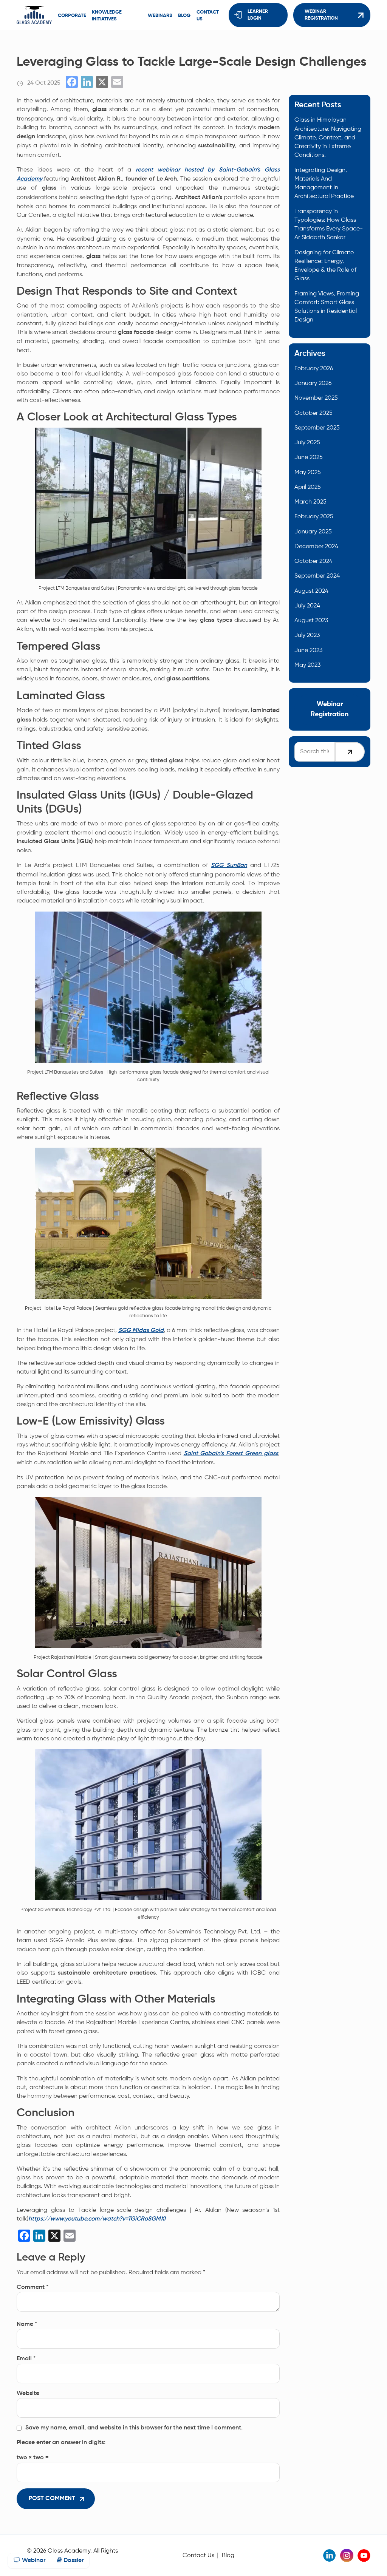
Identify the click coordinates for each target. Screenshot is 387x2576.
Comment (33, 2287)
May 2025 (308, 472)
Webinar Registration (321, 15)
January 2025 (313, 532)
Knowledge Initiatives (107, 16)
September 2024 (317, 576)
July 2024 (307, 606)
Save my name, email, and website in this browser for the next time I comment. (134, 2428)
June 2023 (308, 650)
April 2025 (308, 487)
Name (27, 2324)
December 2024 (316, 546)
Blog (184, 16)
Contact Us (198, 2555)
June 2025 (309, 457)
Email (26, 2359)
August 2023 (311, 620)
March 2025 (310, 502)
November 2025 (316, 398)
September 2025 (317, 428)
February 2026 (314, 369)
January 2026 (313, 383)
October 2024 (313, 561)
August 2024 (311, 591)
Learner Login (258, 15)
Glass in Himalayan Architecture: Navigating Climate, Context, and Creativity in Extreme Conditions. (328, 138)
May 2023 (307, 665)
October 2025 (313, 413)
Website (28, 2394)
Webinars (160, 16)
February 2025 (314, 517)
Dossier (73, 2561)
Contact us (208, 16)
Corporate (72, 16)
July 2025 (307, 443)
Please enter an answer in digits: (61, 2443)
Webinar (33, 2561)
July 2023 (307, 635)
